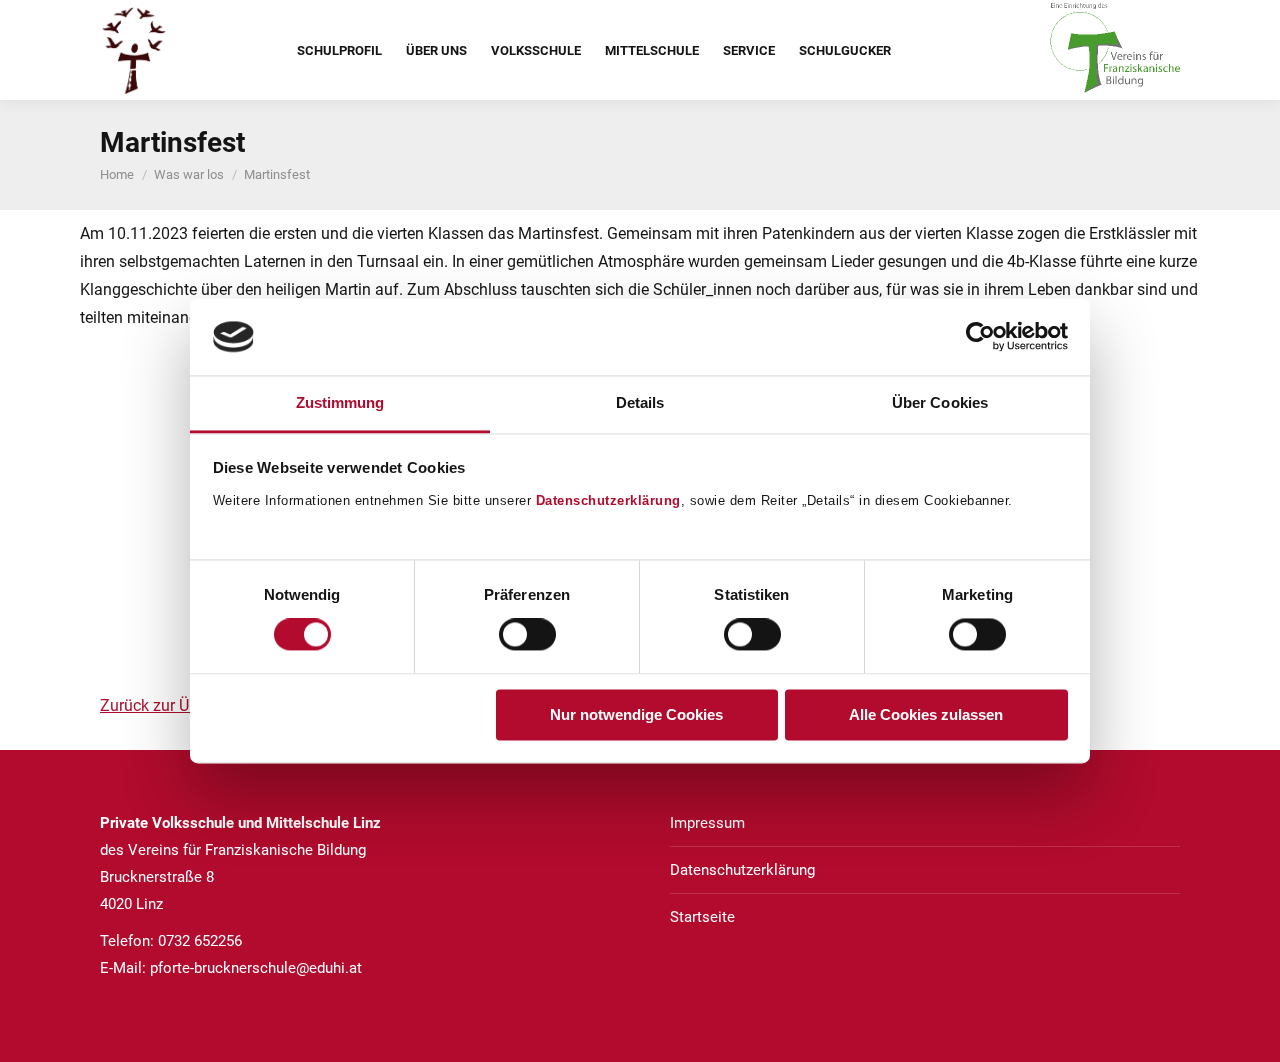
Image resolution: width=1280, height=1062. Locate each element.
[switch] (527, 635)
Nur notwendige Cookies (636, 714)
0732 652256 (200, 941)
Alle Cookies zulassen (926, 714)
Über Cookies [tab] (940, 402)
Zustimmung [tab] (340, 402)
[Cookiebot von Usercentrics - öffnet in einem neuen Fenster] (980, 337)
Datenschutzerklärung (608, 500)
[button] (87, 502)
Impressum (707, 823)
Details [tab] (640, 402)
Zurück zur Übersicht (172, 705)
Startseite (702, 917)
